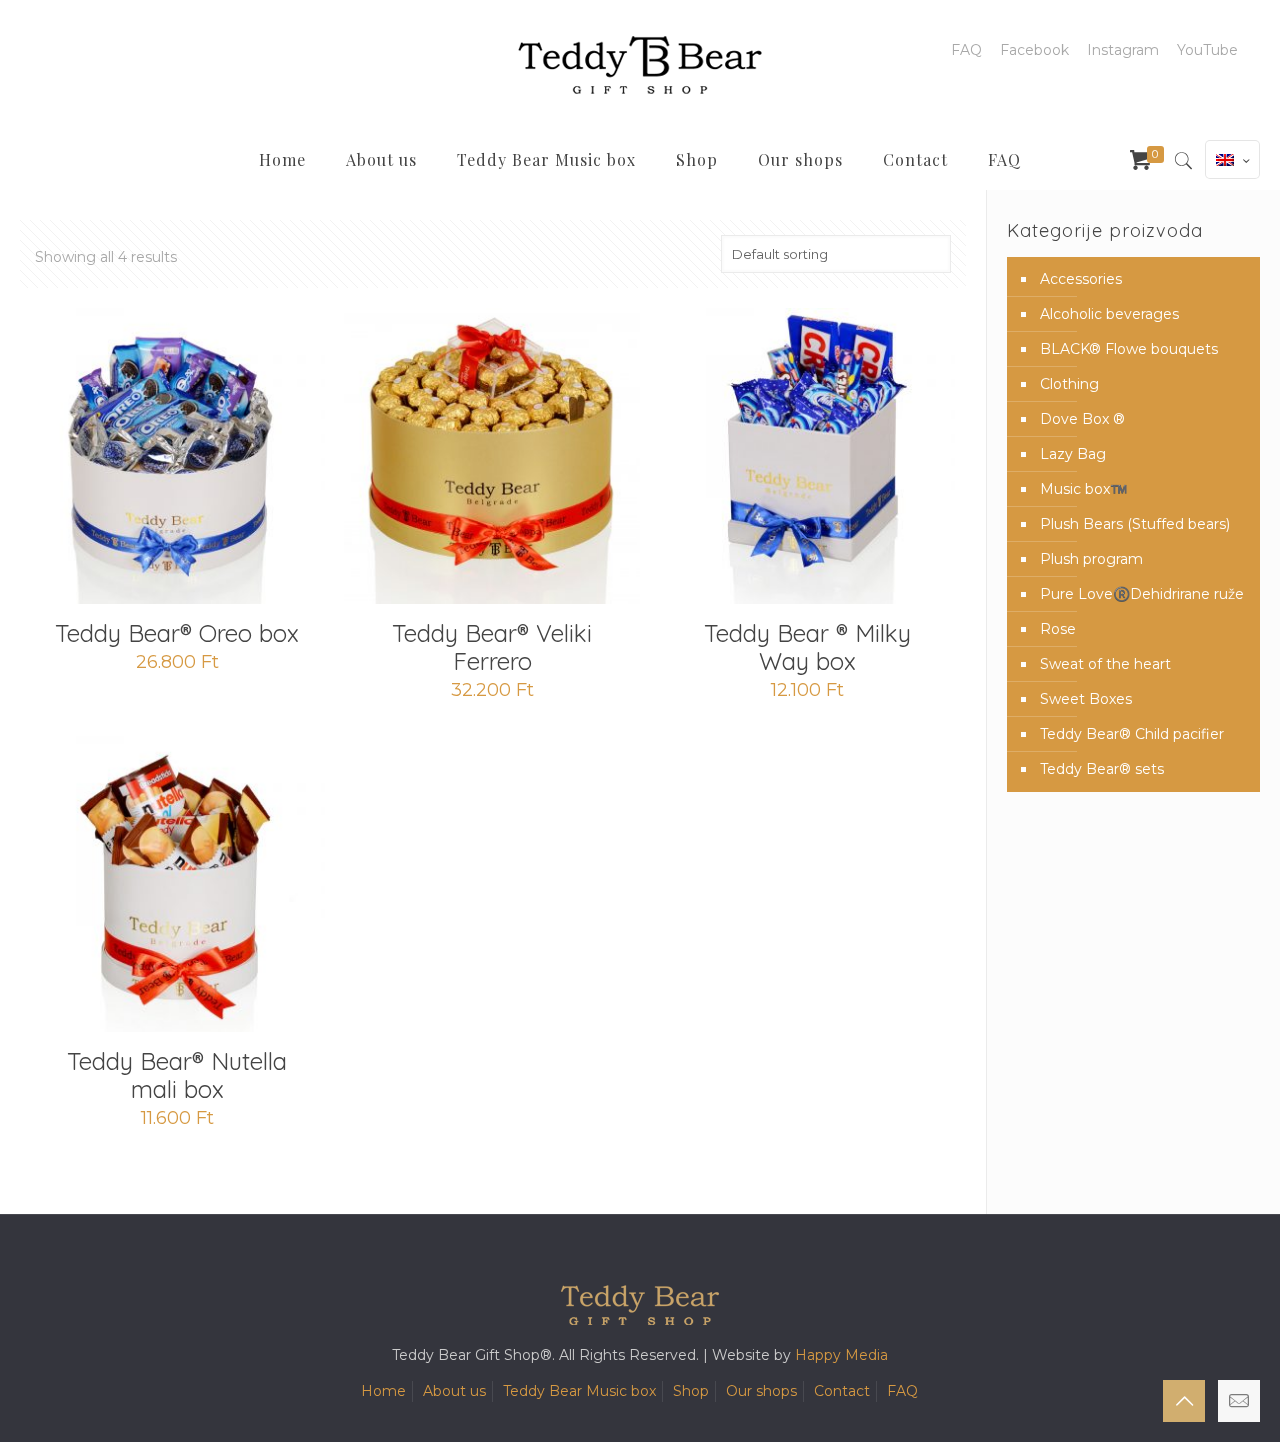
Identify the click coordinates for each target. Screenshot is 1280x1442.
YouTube (1207, 50)
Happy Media (841, 1355)
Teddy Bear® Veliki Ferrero (492, 647)
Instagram (1123, 50)
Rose (1058, 629)
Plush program (1091, 559)
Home (383, 1391)
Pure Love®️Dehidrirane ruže (1142, 594)
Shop (691, 1391)
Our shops (761, 1391)
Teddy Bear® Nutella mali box (177, 1075)
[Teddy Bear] (640, 65)
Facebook (1034, 50)
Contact (842, 1391)
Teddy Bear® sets (1102, 769)
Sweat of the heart (1105, 664)
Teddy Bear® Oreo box (177, 633)
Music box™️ (1083, 489)
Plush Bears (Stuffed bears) (1135, 524)
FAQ (966, 50)
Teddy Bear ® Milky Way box (807, 647)
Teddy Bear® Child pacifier (1132, 734)
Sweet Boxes (1086, 699)
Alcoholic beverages (1109, 314)
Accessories (1081, 279)
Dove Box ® (1082, 419)
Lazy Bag (1073, 454)
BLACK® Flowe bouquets (1129, 349)
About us (454, 1391)
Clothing (1069, 384)
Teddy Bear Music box (579, 1391)
